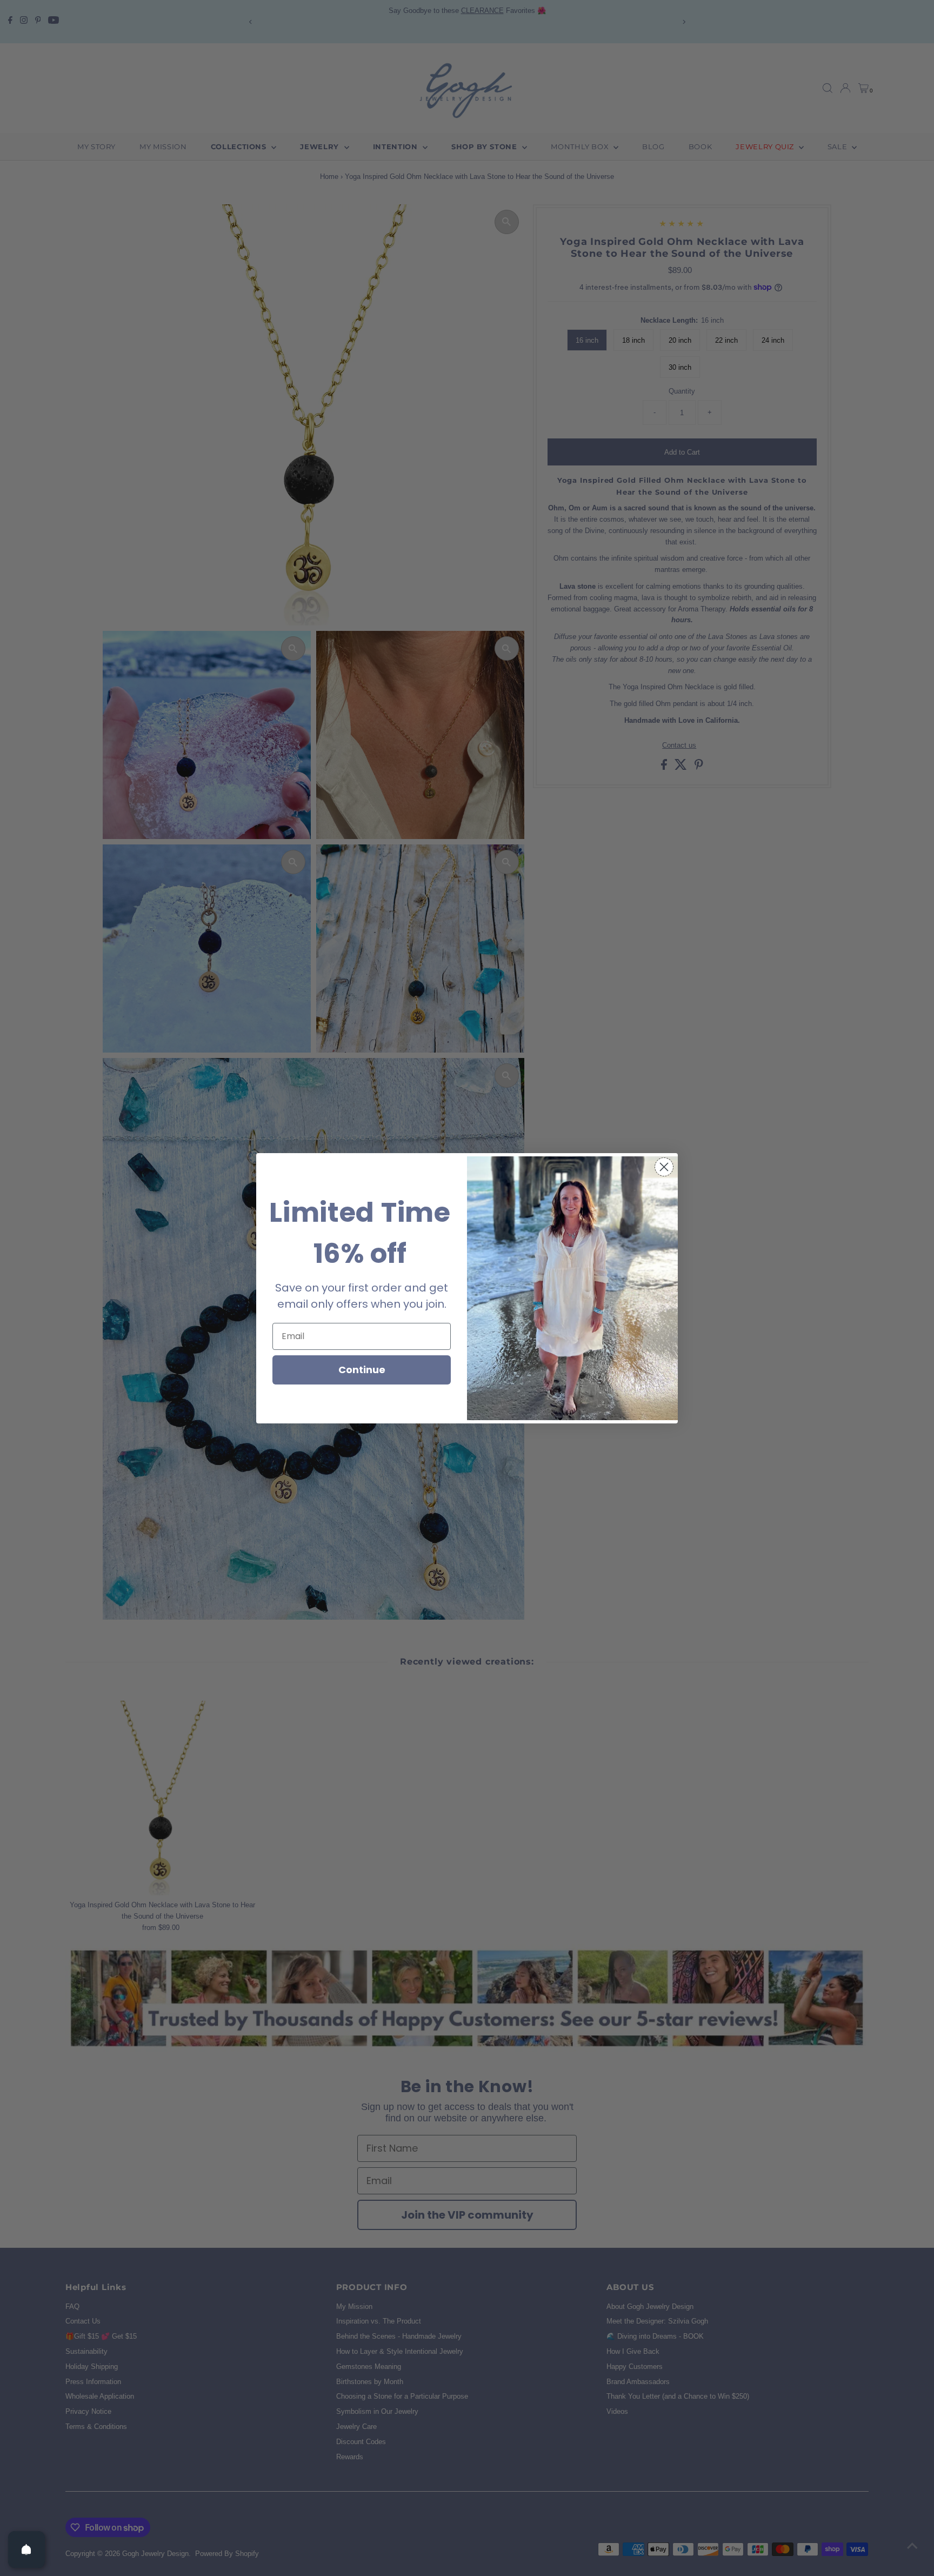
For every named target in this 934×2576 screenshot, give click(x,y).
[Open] (26, 2550)
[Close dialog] (664, 1167)
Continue (362, 1370)
